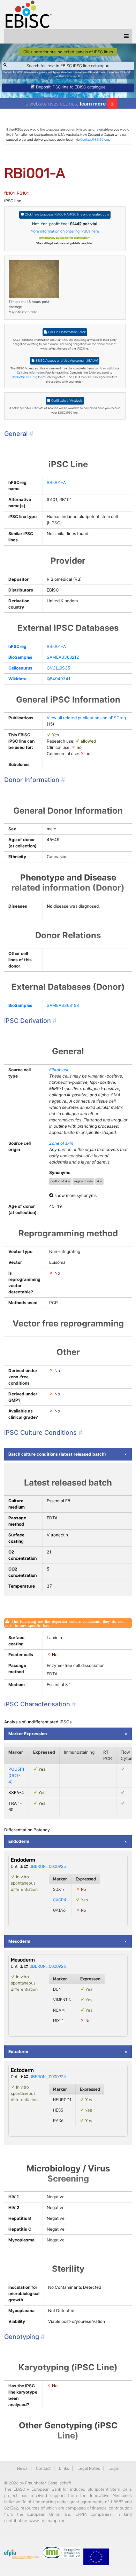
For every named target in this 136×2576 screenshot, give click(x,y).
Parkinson (66, 76)
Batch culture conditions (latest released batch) (57, 1454)
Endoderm (19, 1841)
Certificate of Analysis (67, 401)
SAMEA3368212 (63, 657)
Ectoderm (18, 2052)
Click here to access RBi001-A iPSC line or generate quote (67, 214)
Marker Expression (28, 1734)
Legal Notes (89, 2468)
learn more (93, 104)
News (22, 2468)
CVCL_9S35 (58, 668)
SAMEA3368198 (63, 1005)
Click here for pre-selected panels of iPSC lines (68, 52)
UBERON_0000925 (48, 1866)
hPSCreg (17, 646)
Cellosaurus (20, 668)
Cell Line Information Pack (67, 332)
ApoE (77, 76)
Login (114, 2468)
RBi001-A (56, 482)
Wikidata (17, 679)
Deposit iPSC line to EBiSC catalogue (70, 87)
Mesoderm (19, 1941)
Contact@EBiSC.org (95, 139)
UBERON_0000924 (48, 2077)
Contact (43, 2468)
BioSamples (20, 657)
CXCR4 (60, 1900)
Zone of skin (61, 1143)
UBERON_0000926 (48, 1966)
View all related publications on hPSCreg (86, 718)
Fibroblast (59, 1070)
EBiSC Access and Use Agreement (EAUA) (66, 361)
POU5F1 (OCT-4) (16, 1775)
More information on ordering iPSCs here (65, 231)
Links (64, 2468)
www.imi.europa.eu (47, 2521)
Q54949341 (59, 679)
